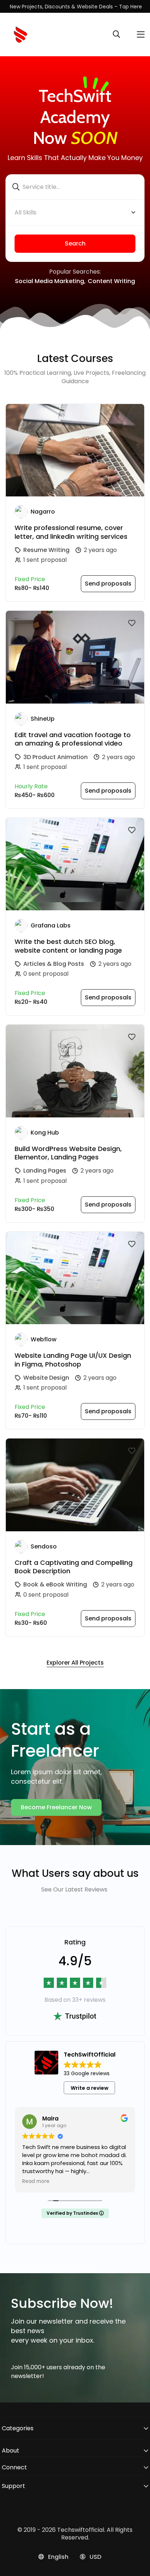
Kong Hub (45, 1133)
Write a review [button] (90, 2088)
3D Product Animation (56, 757)
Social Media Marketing (50, 281)
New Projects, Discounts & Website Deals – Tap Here (76, 7)
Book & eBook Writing (55, 1584)
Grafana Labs (51, 925)
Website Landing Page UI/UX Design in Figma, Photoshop (73, 1360)
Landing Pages (45, 1171)
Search (75, 243)
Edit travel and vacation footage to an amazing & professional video (73, 739)
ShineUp (43, 719)
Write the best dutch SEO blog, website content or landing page (68, 946)
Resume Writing (46, 550)
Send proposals (108, 584)
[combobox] (75, 213)
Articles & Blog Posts (54, 964)
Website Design (46, 1378)
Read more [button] (36, 2181)
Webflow (44, 1339)
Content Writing (111, 281)
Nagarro (43, 512)
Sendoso (44, 1546)
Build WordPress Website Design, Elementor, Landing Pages (68, 1153)
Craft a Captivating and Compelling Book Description (74, 1567)
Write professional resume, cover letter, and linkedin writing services (71, 532)
